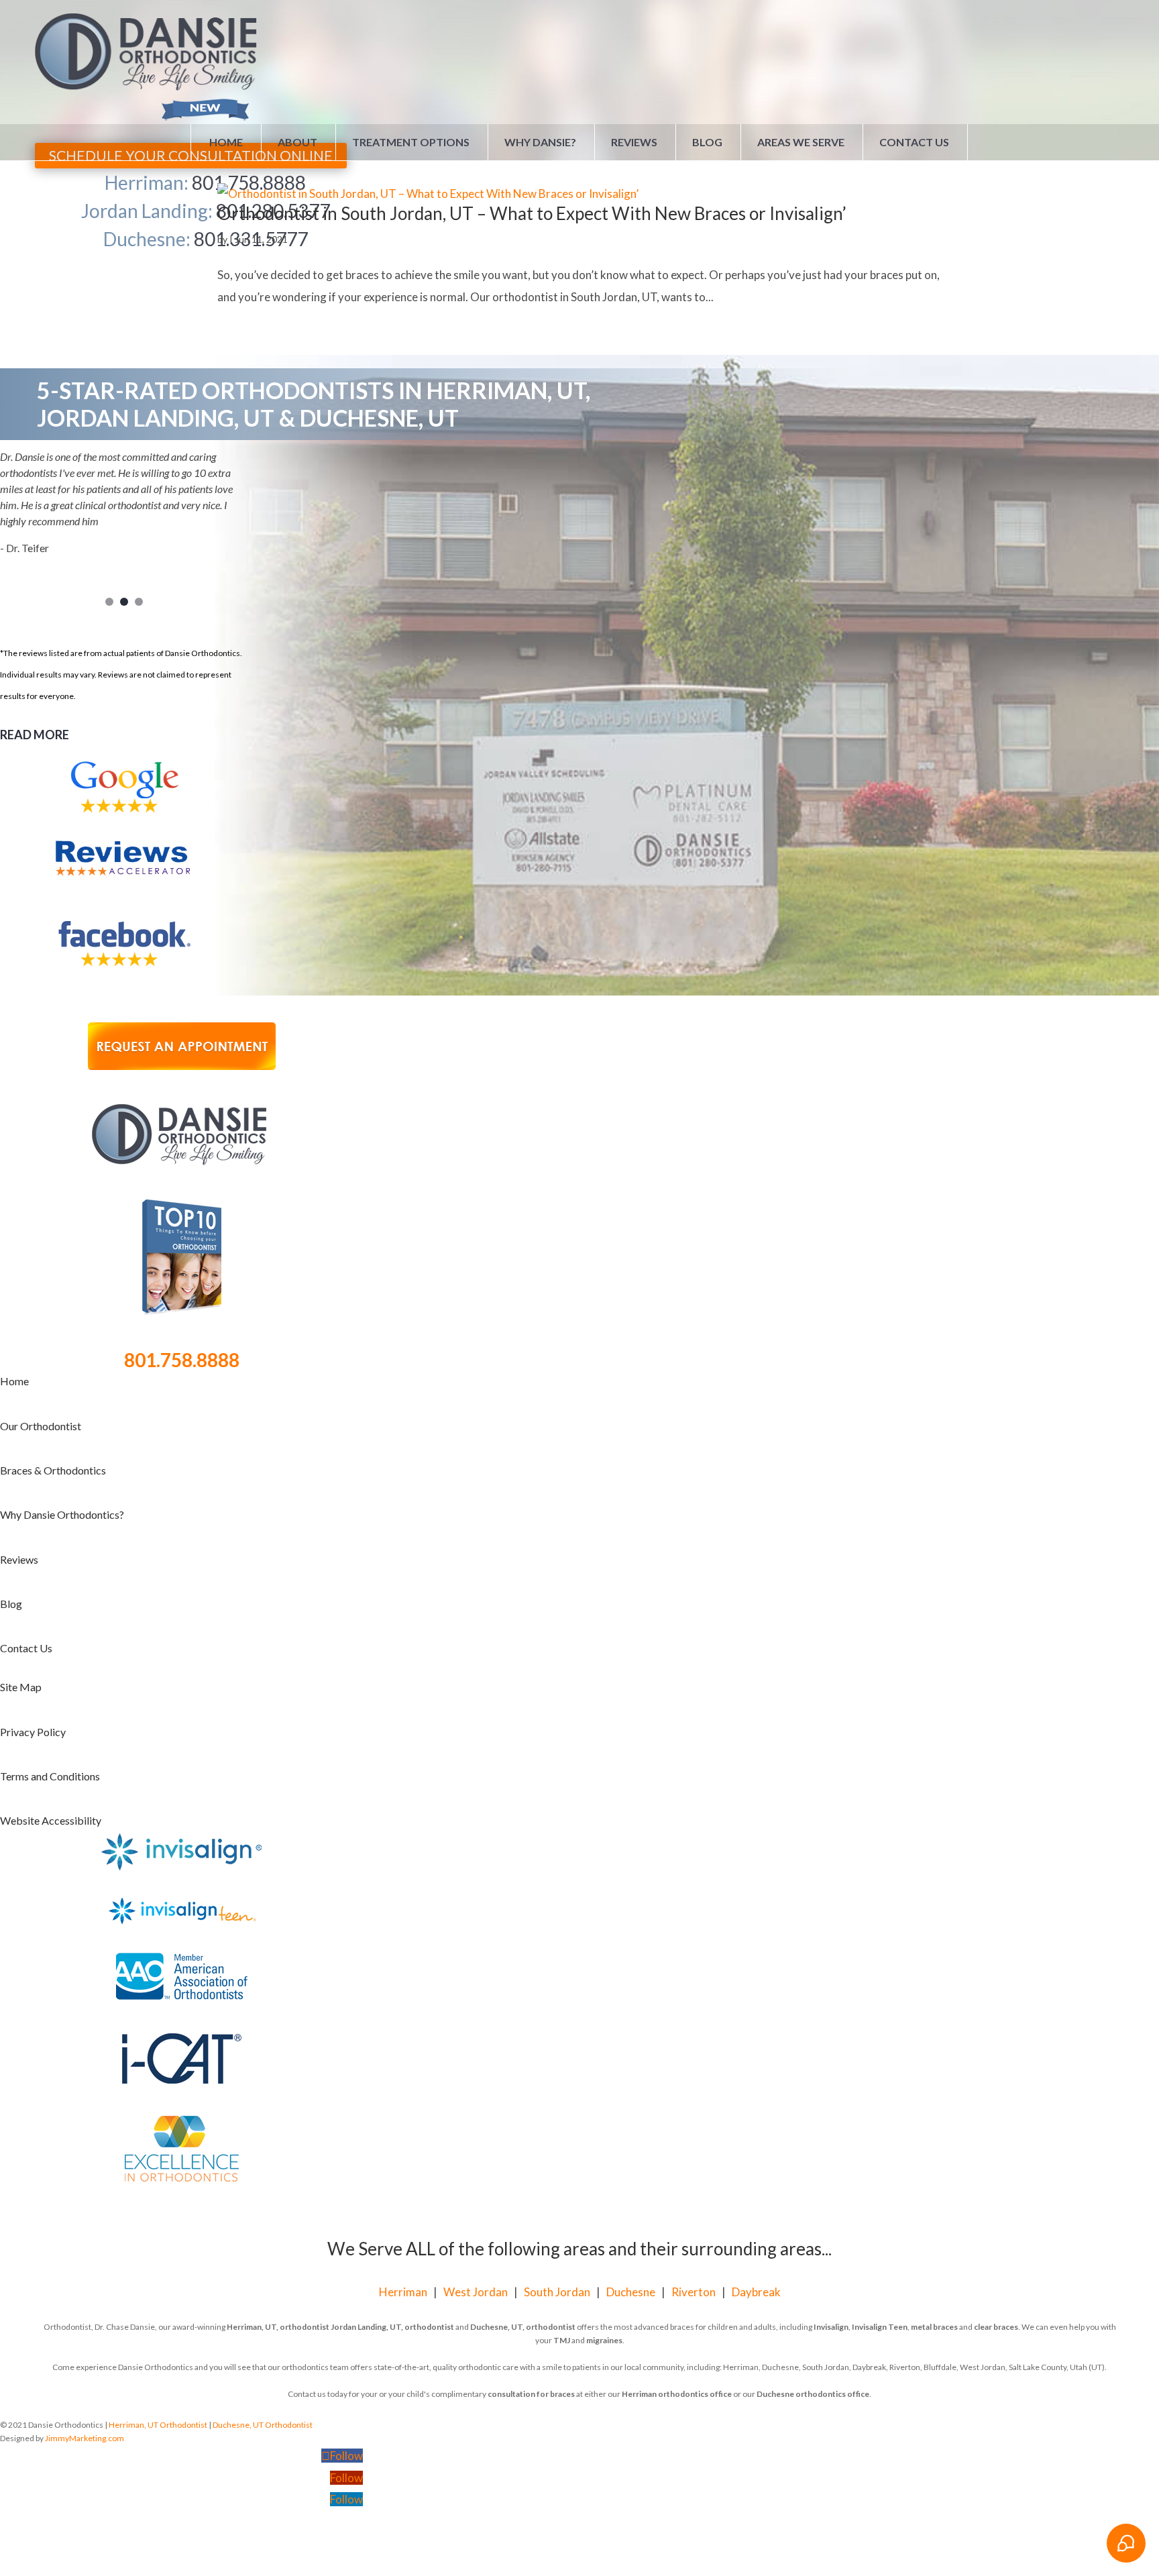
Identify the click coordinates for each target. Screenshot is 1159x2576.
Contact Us (914, 142)
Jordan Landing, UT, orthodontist (392, 2327)
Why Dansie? (540, 142)
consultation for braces (531, 2394)
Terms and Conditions (50, 1776)
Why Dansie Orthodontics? (62, 1514)
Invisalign (831, 2327)
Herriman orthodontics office (677, 2394)
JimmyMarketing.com (85, 2438)
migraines (604, 2340)
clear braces (996, 2327)
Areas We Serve (801, 142)
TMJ (562, 2340)
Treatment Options (411, 142)
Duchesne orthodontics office (813, 2394)
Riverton (694, 2292)
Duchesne (631, 2292)
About (297, 142)
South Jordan (557, 2292)
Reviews (634, 142)
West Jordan (476, 2292)
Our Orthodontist (41, 1426)
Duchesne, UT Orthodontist (263, 2425)
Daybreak (756, 2292)
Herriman (403, 2292)
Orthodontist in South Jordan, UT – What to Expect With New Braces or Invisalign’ (532, 213)
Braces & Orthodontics (53, 1470)
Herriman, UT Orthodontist (158, 2425)
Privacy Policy (33, 1732)
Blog (707, 142)
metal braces (934, 2327)
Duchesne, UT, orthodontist (523, 2327)
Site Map (21, 1687)
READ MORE (35, 735)
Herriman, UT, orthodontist (278, 2327)
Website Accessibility (51, 1820)
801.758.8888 (182, 1360)
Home (226, 142)
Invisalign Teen (880, 2327)
